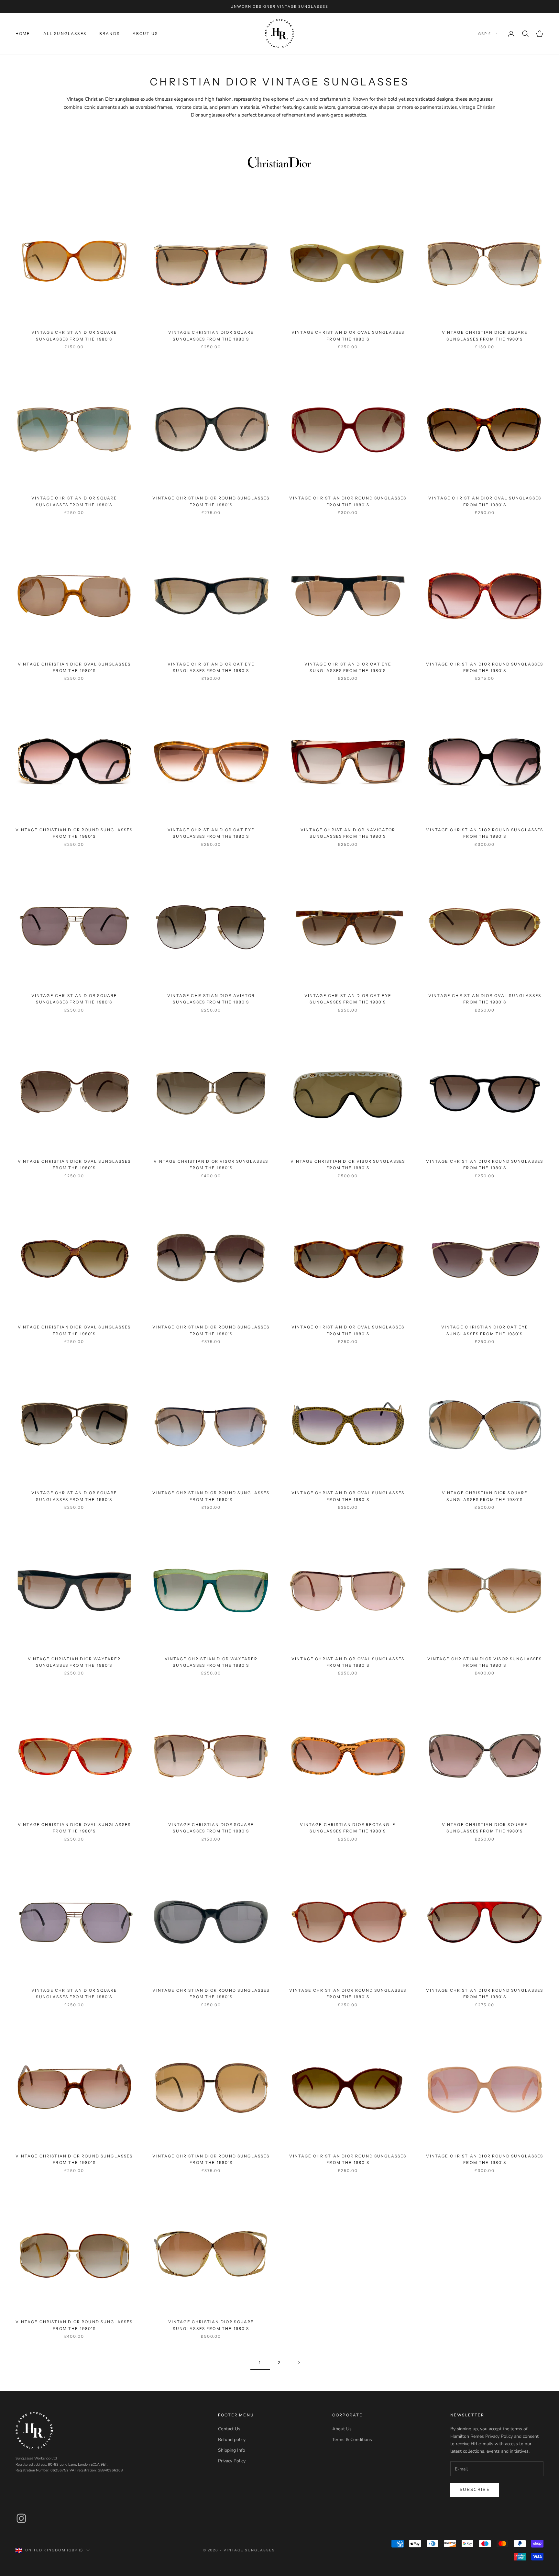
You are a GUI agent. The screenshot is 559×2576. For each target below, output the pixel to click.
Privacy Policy (232, 2461)
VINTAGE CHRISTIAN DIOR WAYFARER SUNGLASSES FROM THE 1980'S (74, 1662)
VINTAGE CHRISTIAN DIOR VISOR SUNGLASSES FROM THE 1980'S (211, 1165)
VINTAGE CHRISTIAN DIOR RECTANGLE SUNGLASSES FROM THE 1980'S (348, 1828)
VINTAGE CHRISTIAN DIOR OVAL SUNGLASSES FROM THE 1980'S (348, 336)
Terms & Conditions (352, 2440)
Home (23, 34)
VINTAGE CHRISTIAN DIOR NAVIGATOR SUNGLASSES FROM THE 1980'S (348, 833)
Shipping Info (232, 2450)
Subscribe (475, 2490)
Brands (110, 34)
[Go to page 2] (299, 2363)
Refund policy (232, 2440)
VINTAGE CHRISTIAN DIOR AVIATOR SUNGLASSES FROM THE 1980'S (211, 999)
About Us (145, 34)
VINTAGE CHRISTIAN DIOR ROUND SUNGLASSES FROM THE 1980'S (211, 501)
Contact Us (229, 2429)
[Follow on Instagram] (21, 2518)
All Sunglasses (65, 34)
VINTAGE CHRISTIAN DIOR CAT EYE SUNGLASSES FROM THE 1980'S (211, 667)
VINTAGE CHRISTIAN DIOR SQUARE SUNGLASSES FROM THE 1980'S (74, 336)
